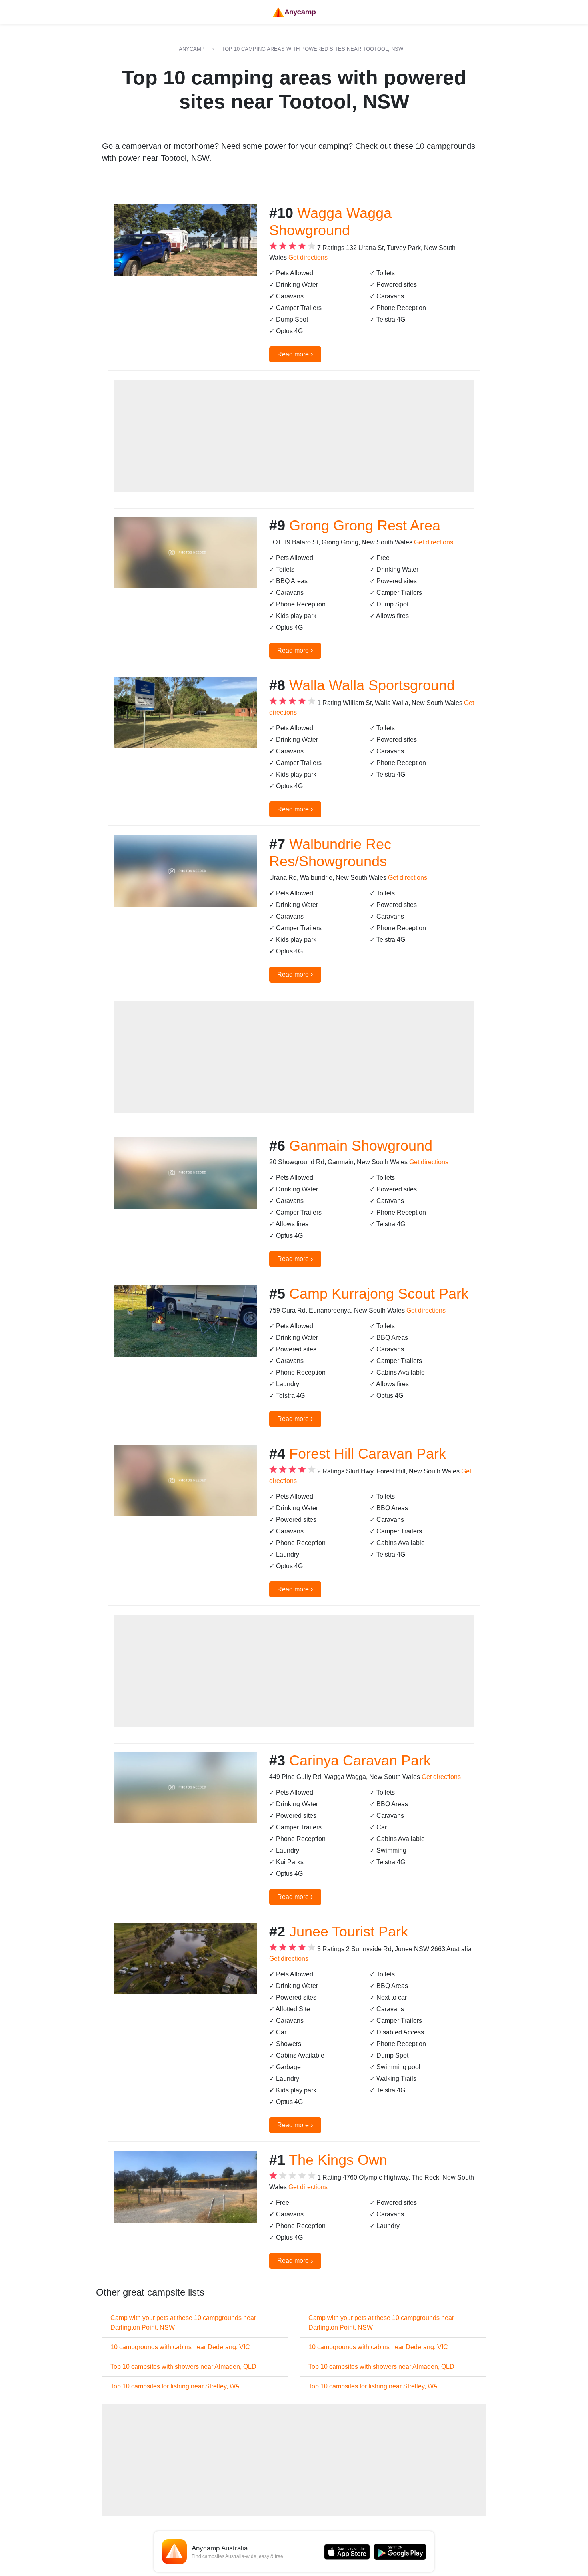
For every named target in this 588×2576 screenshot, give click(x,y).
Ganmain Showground (361, 1146)
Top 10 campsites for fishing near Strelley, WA (175, 2386)
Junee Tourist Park (349, 1932)
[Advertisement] (294, 436)
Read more (295, 354)
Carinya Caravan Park (360, 1760)
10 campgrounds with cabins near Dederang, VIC (180, 2347)
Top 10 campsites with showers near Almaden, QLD (183, 2367)
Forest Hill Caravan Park (368, 1454)
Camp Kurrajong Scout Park (379, 1294)
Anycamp (192, 49)
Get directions (308, 257)
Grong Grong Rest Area (365, 525)
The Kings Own (338, 2160)
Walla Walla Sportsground (372, 685)
